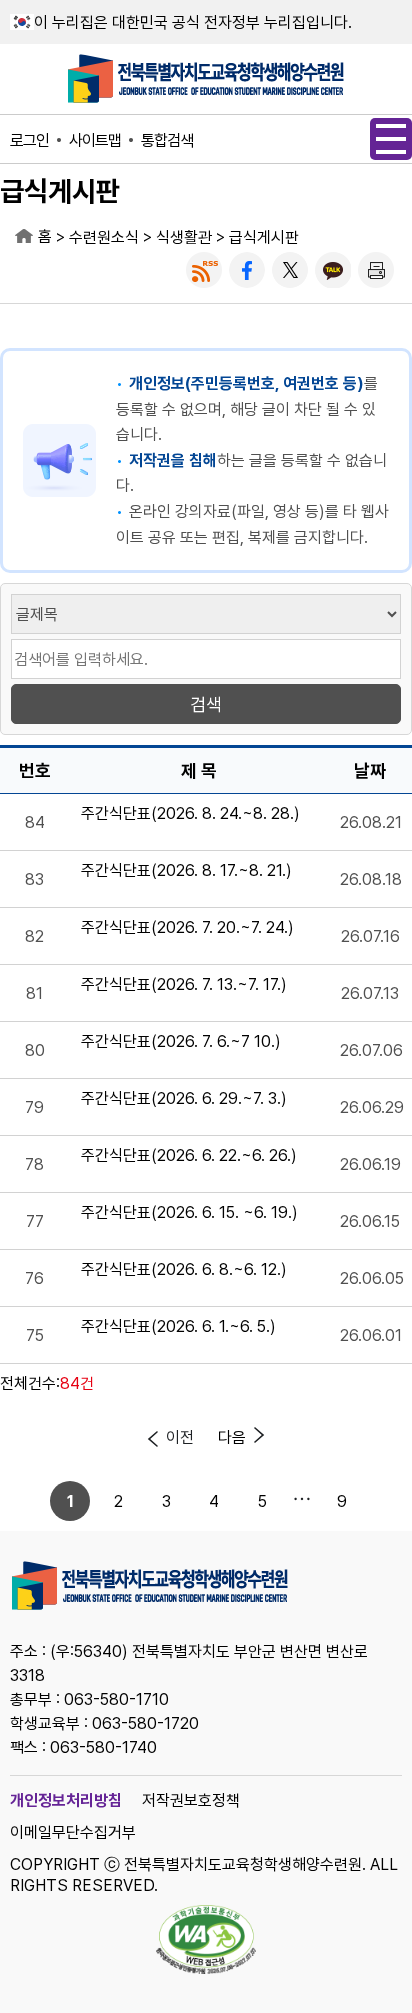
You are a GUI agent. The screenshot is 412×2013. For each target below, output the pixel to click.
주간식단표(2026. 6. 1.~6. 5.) (178, 1327)
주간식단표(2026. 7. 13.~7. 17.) (184, 985)
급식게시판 (264, 237)
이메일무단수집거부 (73, 1832)
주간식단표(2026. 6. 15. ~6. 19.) (189, 1213)
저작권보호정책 (191, 1800)
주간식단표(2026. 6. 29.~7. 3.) (184, 1099)
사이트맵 (95, 140)
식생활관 (184, 237)
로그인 (29, 140)
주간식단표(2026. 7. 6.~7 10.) (181, 1042)
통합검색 (167, 140)
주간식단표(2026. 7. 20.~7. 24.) (187, 928)
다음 (232, 1437)
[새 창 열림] (204, 270)
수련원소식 (104, 237)
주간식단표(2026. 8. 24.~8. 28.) (190, 814)
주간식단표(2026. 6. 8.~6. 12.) (184, 1270)
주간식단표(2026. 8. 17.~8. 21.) (186, 871)
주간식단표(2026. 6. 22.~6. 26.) (189, 1156)
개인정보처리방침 (66, 1800)
